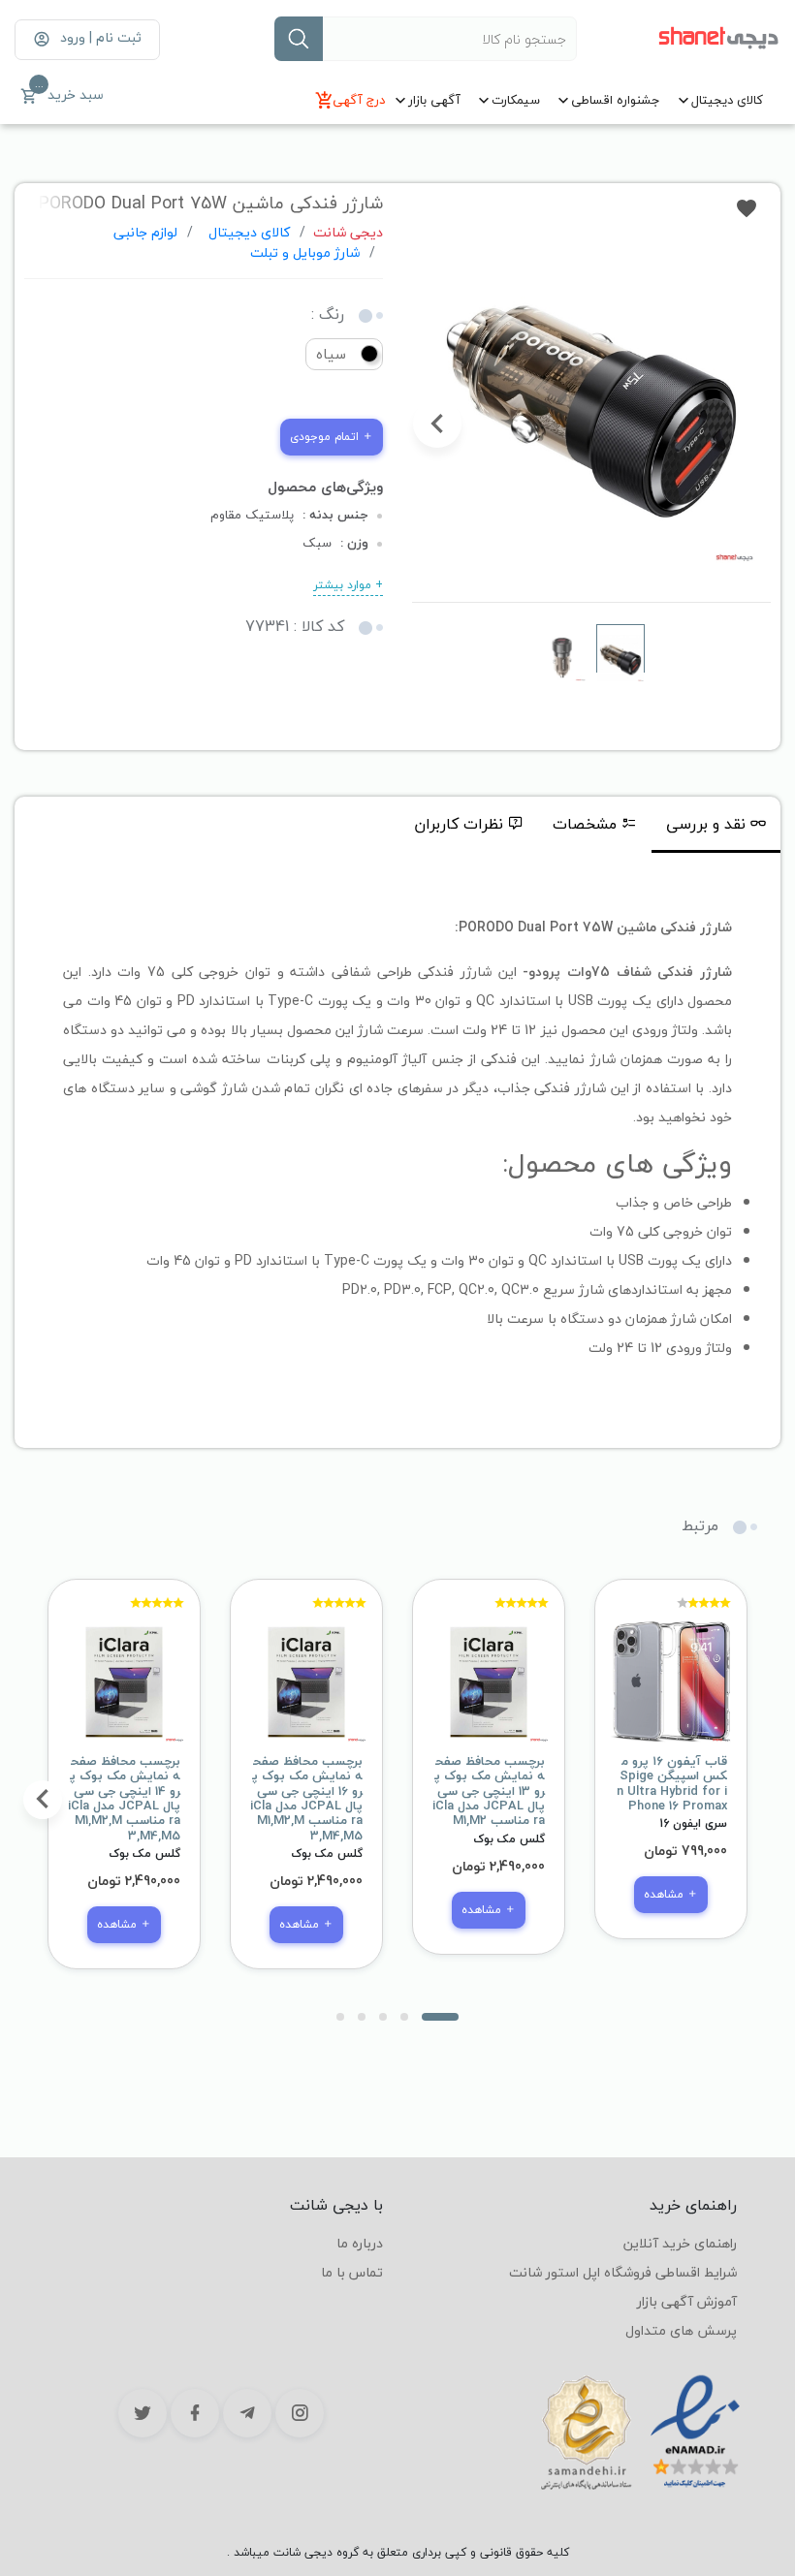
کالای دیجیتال (727, 100)
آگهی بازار (434, 100)
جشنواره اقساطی (616, 100)
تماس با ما (352, 2272)
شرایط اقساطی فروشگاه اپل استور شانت (623, 2272)
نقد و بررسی (706, 824)
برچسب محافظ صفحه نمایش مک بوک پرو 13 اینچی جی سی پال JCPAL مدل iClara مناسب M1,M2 (489, 1791)
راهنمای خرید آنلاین (680, 2243)
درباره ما (360, 2243)
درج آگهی (359, 100)
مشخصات (585, 824)
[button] (440, 2017)
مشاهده (666, 1894)
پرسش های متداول (681, 2330)
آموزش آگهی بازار (687, 2301)
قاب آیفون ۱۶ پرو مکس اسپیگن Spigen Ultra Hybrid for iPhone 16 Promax (672, 1784)
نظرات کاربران (459, 824)
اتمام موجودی (326, 437)
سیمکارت (516, 100)
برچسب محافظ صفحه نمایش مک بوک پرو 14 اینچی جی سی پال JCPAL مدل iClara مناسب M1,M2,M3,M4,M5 (124, 1799)
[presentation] (746, 424)
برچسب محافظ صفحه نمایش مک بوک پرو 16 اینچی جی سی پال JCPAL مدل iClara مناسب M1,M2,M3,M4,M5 (306, 1799)
